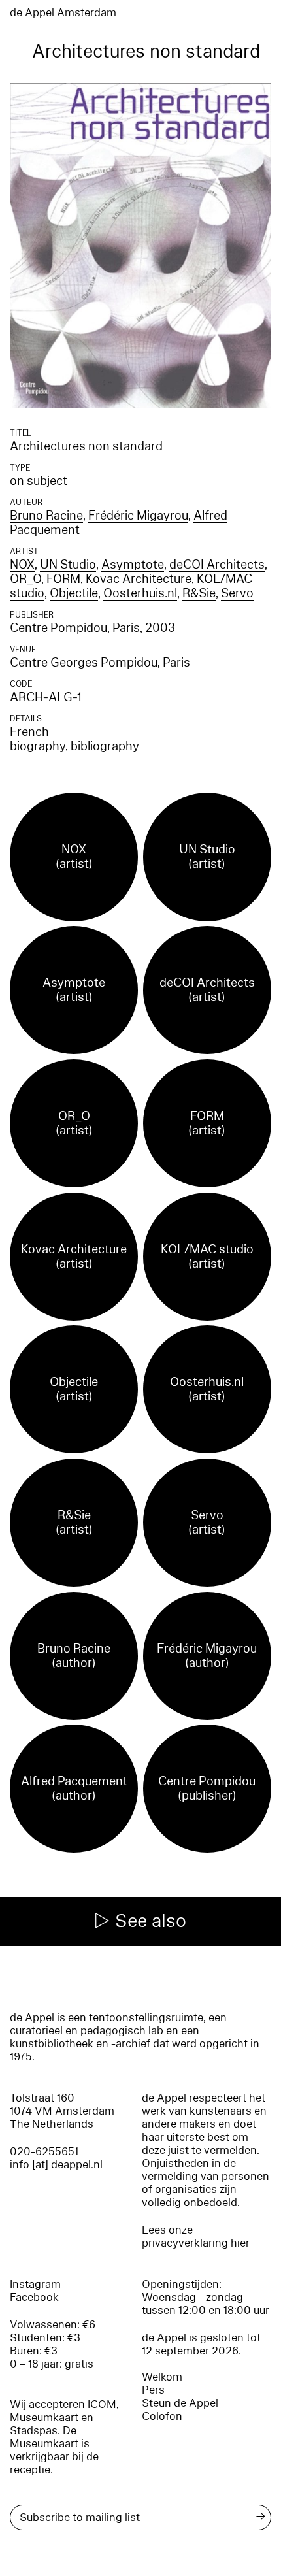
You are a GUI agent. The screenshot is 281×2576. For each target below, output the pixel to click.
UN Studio (68, 565)
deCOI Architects (217, 565)
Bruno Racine (46, 516)
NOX (22, 565)
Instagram (35, 2284)
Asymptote (133, 565)
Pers (153, 2390)
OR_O (25, 579)
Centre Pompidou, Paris (75, 628)
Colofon (162, 2416)
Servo (237, 593)
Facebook (34, 2297)
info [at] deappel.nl (56, 2165)
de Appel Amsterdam (63, 13)
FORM (63, 579)
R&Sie (199, 593)
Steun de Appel (180, 2403)
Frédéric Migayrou (138, 516)
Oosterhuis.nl (140, 593)
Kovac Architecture (139, 579)
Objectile (74, 593)
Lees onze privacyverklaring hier (196, 2237)
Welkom (162, 2377)
